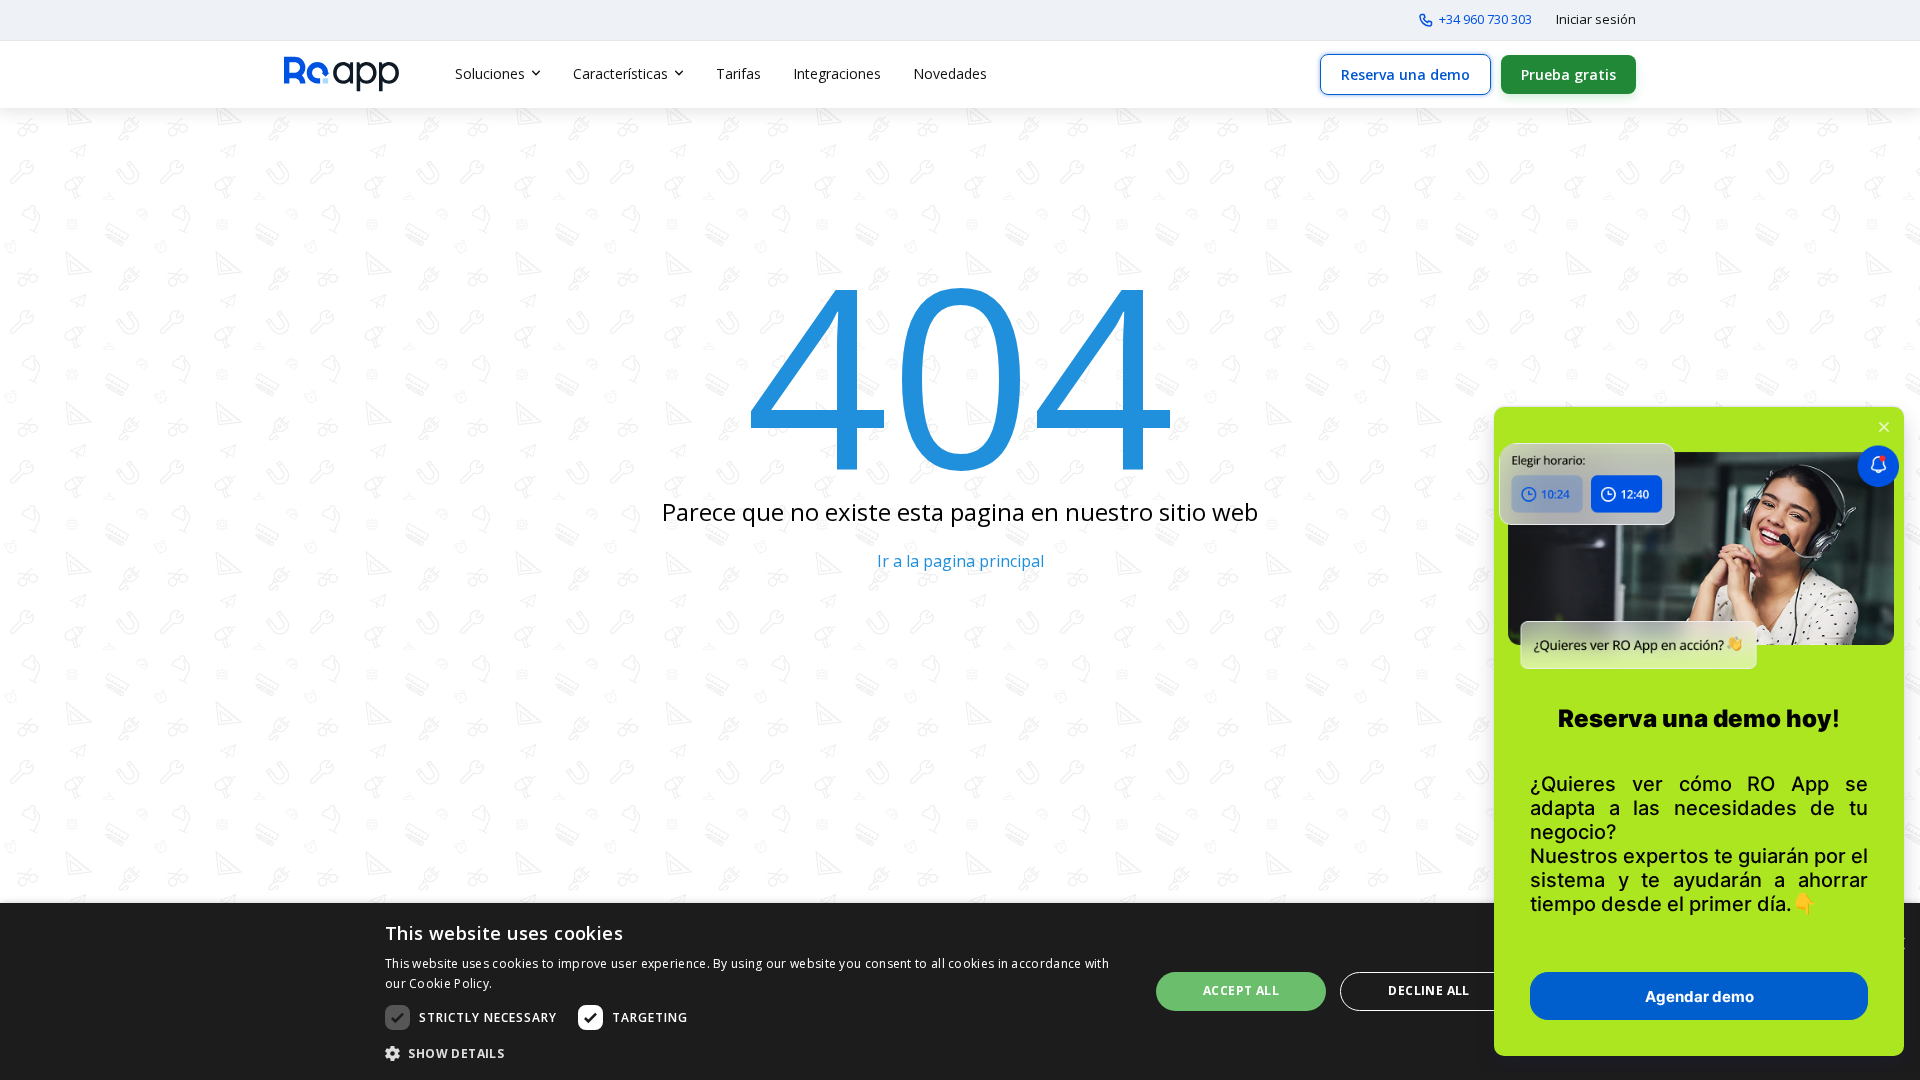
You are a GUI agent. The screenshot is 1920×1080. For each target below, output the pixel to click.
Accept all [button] (1241, 990)
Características (620, 73)
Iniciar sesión (1596, 19)
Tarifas (738, 73)
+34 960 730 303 (1485, 19)
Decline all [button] (1428, 990)
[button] (755, 1053)
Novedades (950, 73)
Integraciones (837, 73)
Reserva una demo (1405, 74)
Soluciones (490, 73)
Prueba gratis (1568, 74)
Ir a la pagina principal (960, 561)
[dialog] (960, 991)
